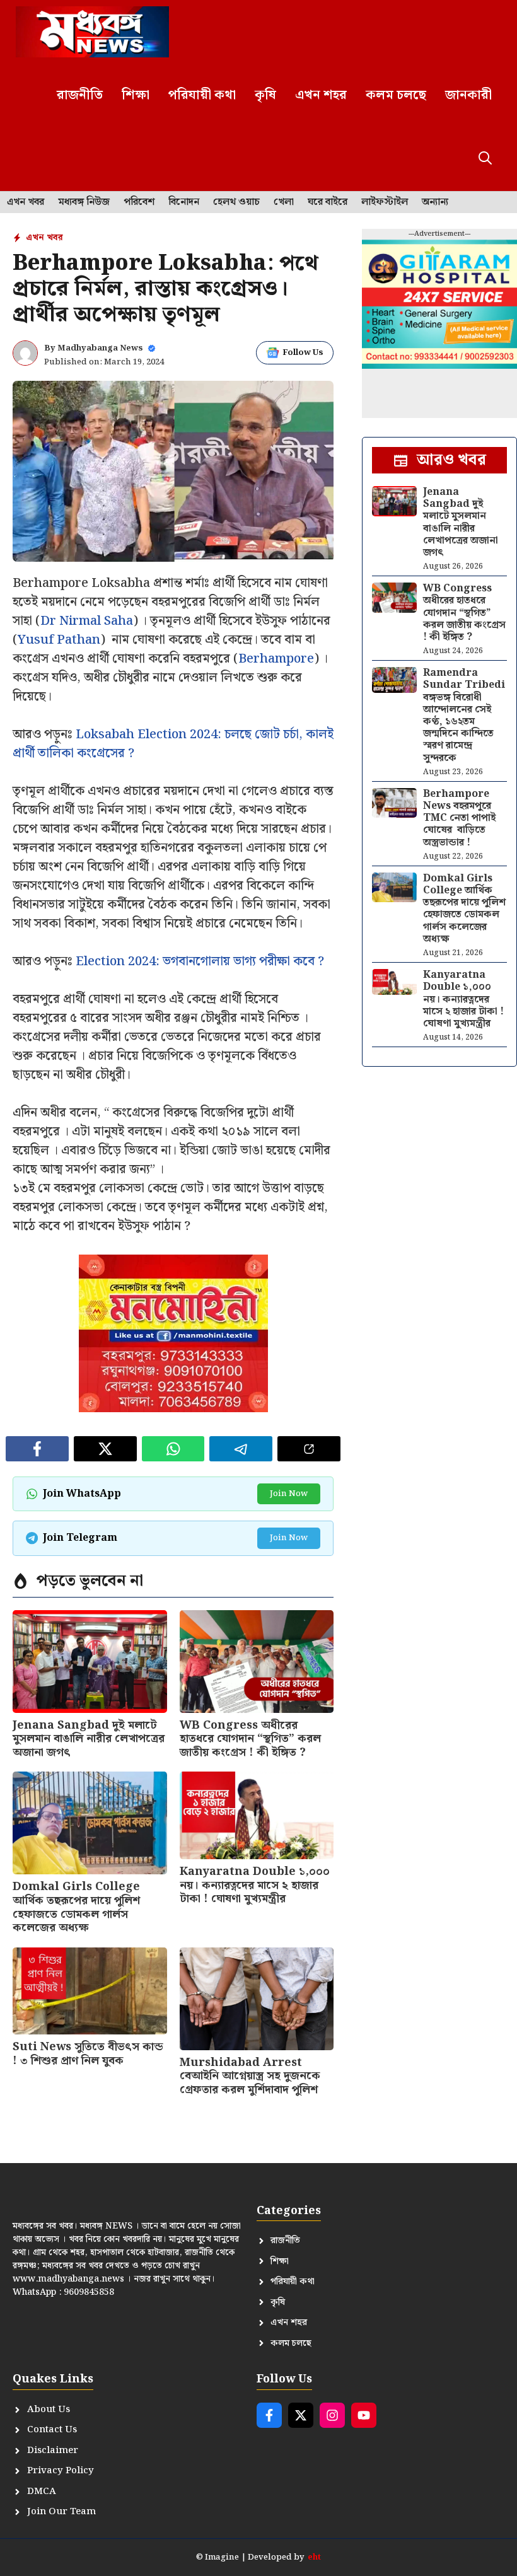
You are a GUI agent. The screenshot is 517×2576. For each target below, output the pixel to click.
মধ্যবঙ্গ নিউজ (84, 202)
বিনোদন (184, 202)
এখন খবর (26, 202)
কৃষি (265, 95)
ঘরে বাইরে (328, 202)
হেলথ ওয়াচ (236, 202)
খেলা (284, 202)
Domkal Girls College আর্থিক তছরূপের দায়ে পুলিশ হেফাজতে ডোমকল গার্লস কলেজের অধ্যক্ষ (76, 1907)
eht (314, 2557)
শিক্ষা (136, 95)
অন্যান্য (435, 202)
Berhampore (276, 659)
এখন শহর (321, 95)
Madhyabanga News (100, 348)
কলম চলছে (396, 95)
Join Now (289, 1494)
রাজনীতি (80, 95)
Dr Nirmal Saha (87, 621)
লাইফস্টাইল (385, 202)
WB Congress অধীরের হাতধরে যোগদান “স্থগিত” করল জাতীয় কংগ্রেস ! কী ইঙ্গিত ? (250, 1739)
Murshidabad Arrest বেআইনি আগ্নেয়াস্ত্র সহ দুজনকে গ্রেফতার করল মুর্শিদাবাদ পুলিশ (250, 2076)
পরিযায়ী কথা (202, 95)
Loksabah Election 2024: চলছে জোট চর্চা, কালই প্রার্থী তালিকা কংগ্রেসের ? (173, 744)
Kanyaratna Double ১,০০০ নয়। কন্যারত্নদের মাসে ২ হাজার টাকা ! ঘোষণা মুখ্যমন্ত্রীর (255, 1885)
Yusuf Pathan (59, 640)
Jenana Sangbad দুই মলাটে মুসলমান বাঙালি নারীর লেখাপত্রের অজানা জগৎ (89, 1739)
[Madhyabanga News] (92, 32)
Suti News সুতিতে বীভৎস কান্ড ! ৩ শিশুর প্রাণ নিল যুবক (88, 2054)
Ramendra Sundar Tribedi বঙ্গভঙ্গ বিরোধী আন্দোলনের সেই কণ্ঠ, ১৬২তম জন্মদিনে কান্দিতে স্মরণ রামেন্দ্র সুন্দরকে (464, 715)
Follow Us (303, 353)
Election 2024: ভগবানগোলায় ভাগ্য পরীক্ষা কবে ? (200, 961)
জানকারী (468, 95)
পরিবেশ (139, 202)
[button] (485, 159)
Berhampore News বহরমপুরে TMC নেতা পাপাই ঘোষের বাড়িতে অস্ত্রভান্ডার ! (459, 818)
